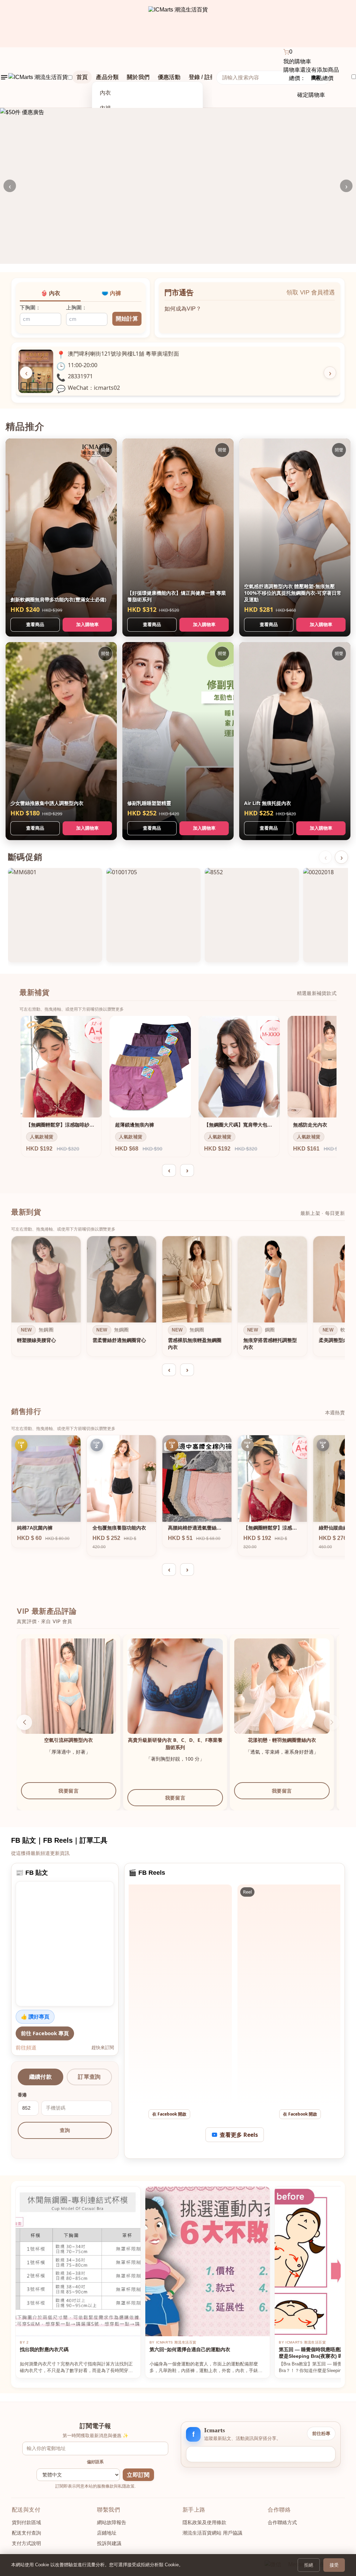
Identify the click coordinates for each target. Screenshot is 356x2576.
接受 (334, 2565)
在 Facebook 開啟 (169, 2114)
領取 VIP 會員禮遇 (311, 293)
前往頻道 (26, 2047)
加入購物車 (87, 624)
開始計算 (127, 319)
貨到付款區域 (26, 2522)
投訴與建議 (109, 2543)
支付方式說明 (26, 2543)
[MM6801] (55, 915)
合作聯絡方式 (282, 2522)
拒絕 (309, 2565)
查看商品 (35, 624)
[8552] (252, 915)
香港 (22, 2095)
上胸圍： (76, 307)
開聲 (105, 450)
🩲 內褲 (111, 293)
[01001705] (153, 915)
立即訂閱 (138, 2475)
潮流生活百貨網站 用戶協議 (212, 2533)
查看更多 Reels (239, 2135)
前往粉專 (321, 2433)
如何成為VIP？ (183, 307)
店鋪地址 (107, 2533)
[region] (178, 1298)
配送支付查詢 (26, 2533)
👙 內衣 (50, 293)
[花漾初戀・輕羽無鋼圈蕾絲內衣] (181, 1686)
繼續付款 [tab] (41, 2077)
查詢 (65, 2130)
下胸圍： (30, 307)
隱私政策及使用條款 (204, 2522)
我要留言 (74, 1798)
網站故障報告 (112, 2522)
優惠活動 (169, 77)
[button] (24, 1722)
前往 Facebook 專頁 (45, 2033)
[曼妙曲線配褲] (287, 1686)
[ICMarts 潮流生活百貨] (178, 24)
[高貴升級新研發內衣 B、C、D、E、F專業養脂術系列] (74, 1686)
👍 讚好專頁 (35, 2016)
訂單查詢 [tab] (89, 2077)
